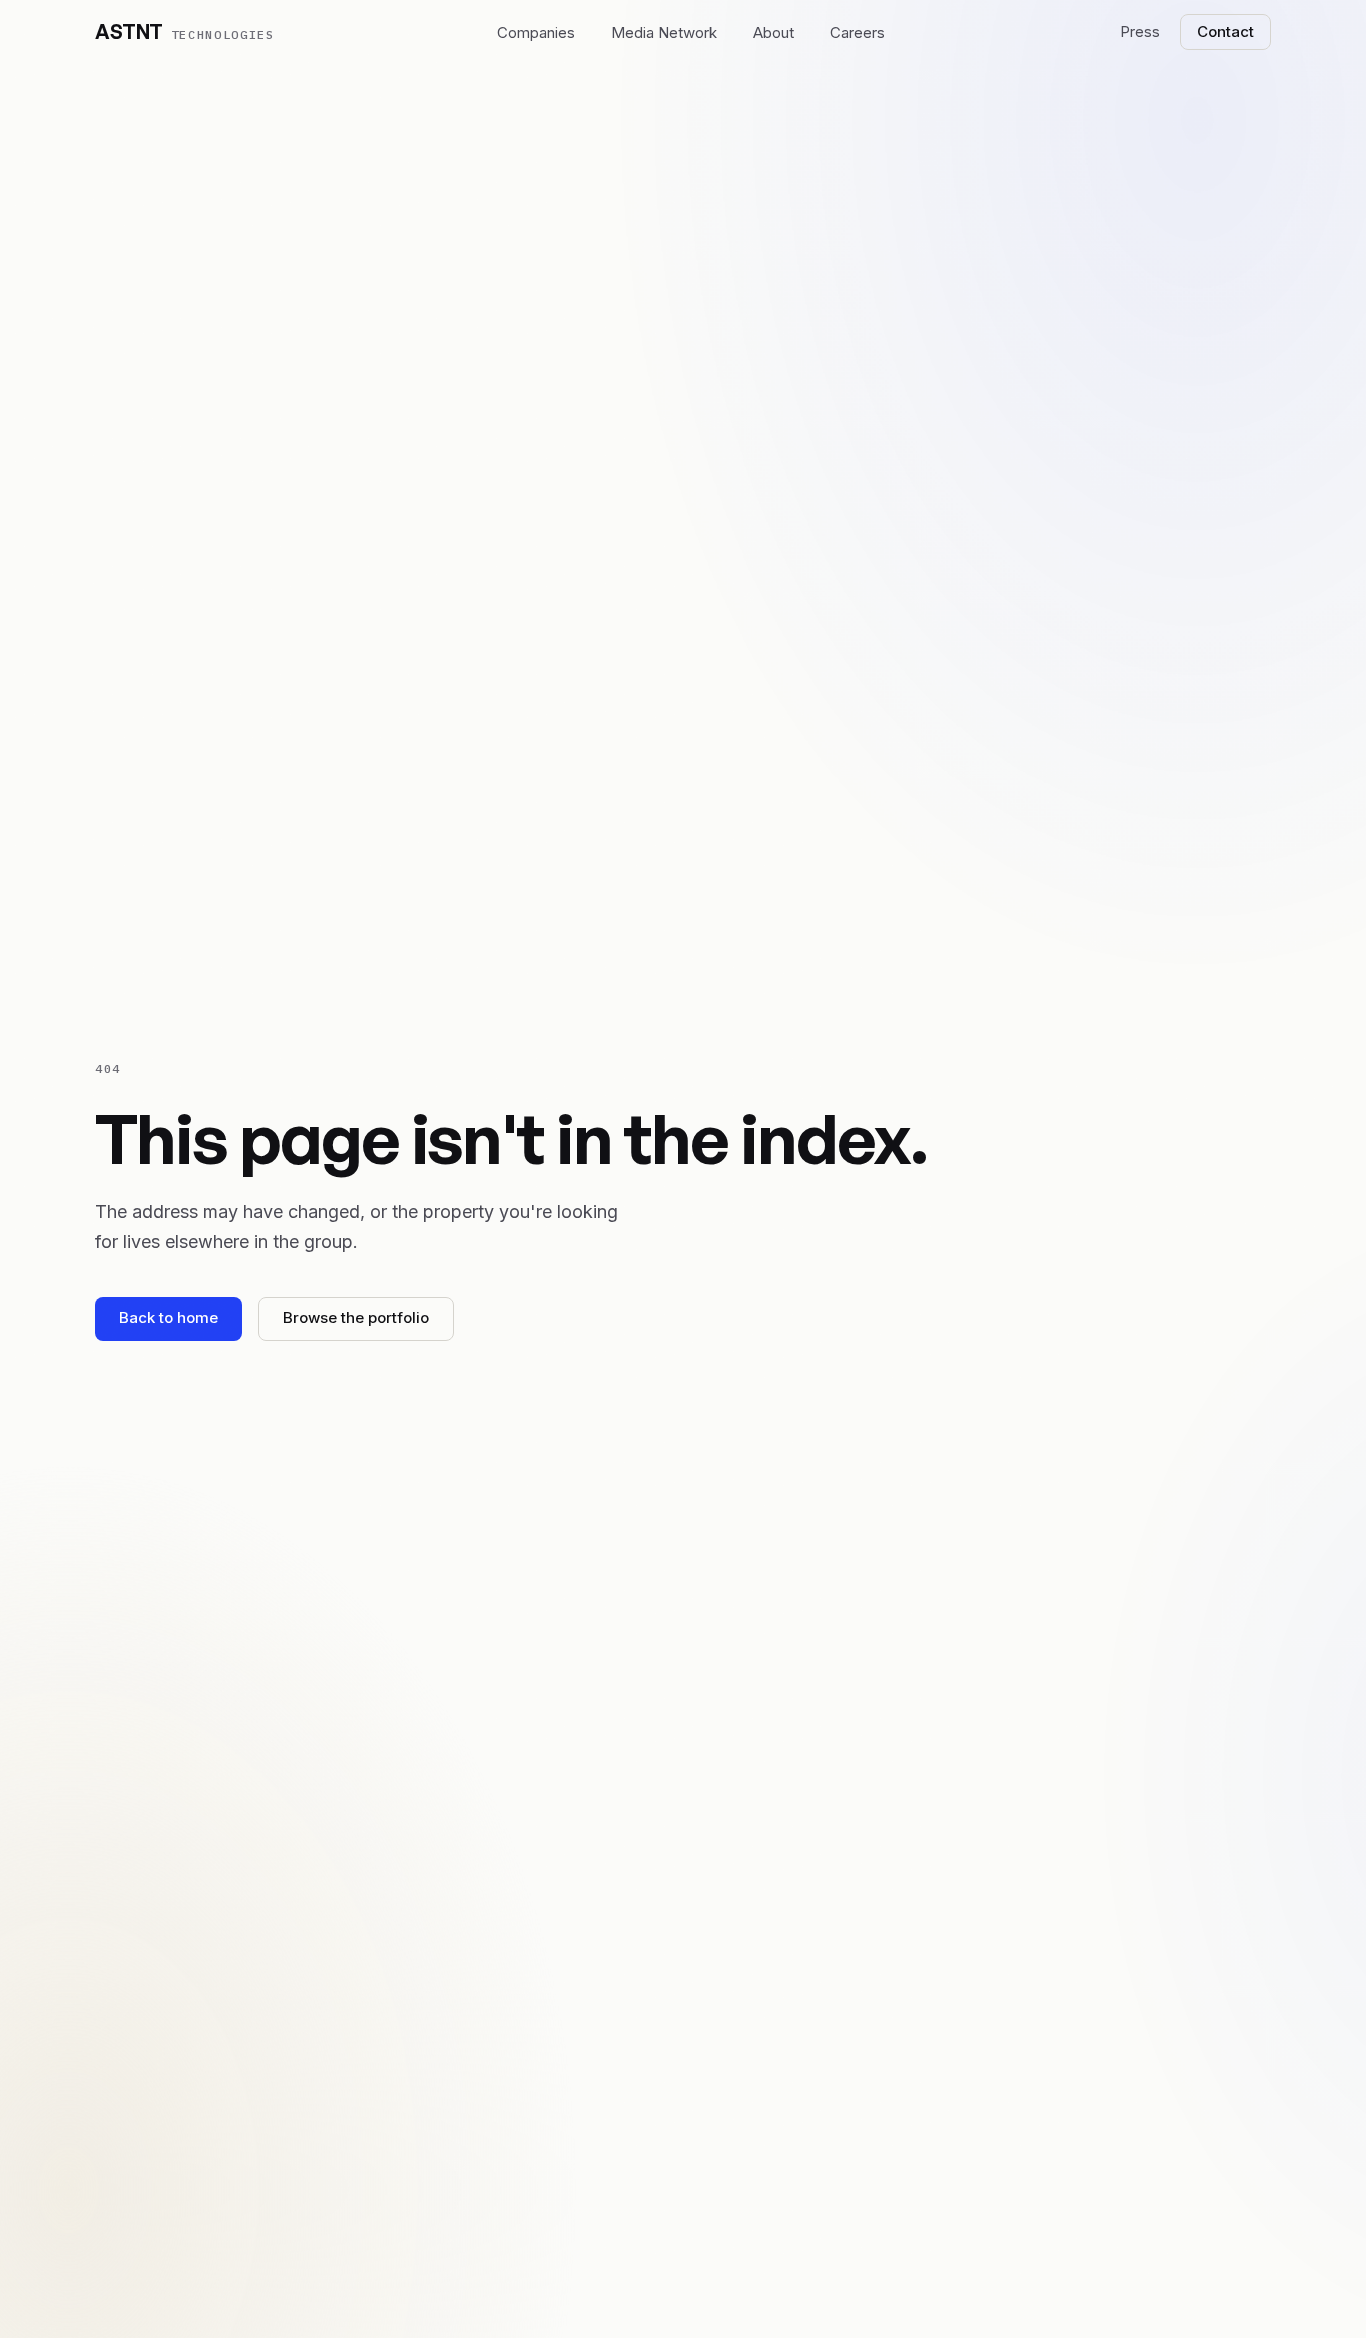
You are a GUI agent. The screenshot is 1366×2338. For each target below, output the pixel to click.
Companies (536, 32)
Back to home (168, 1317)
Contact (1225, 31)
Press (1140, 31)
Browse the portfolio (356, 1317)
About (773, 32)
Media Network (664, 32)
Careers (857, 32)
